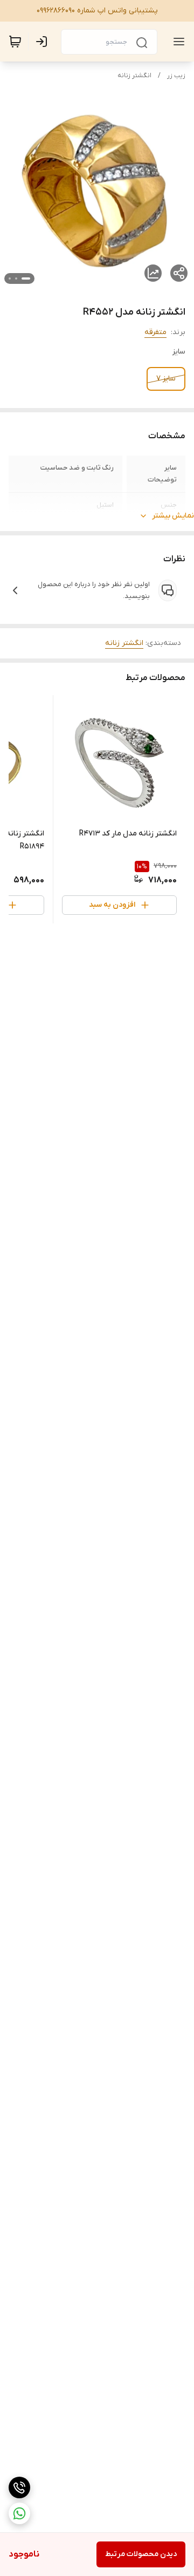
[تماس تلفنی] (19, 2487)
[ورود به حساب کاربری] (44, 42)
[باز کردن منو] (177, 42)
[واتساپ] (19, 2513)
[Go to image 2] (16, 278)
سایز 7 (166, 379)
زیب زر (176, 76)
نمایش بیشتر (173, 516)
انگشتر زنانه (134, 76)
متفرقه (155, 332)
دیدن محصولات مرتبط (141, 2554)
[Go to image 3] (10, 278)
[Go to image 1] (26, 278)
